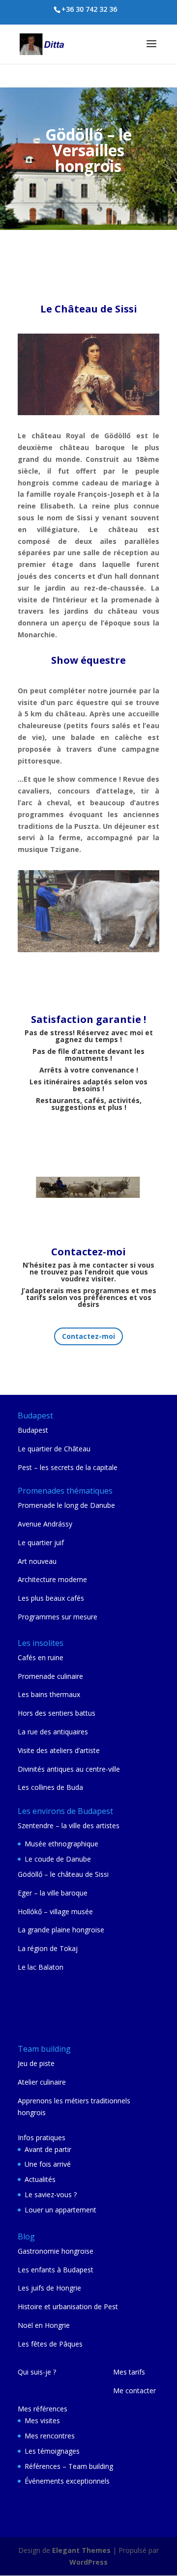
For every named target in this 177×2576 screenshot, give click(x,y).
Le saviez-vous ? (51, 2194)
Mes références (43, 2409)
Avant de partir (48, 2149)
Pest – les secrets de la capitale (68, 1467)
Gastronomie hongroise (56, 2251)
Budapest (33, 1430)
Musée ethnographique (61, 1844)
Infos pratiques (42, 2137)
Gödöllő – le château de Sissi (63, 1874)
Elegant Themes (81, 2550)
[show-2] (88, 949)
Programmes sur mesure (58, 1617)
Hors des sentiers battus (57, 1713)
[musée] (88, 412)
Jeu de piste (36, 2063)
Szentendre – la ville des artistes (69, 1826)
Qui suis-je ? (37, 2372)
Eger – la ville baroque (53, 1893)
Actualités (40, 2179)
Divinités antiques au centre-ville (69, 1769)
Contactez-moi (88, 1336)
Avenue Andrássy (45, 1524)
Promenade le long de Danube (66, 1505)
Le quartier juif (41, 1543)
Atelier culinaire (42, 2082)
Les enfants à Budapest (56, 2270)
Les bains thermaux (49, 1694)
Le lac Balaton (41, 1967)
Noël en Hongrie (44, 2325)
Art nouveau (37, 1561)
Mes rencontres (50, 2436)
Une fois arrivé (48, 2164)
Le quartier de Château (54, 1449)
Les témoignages (52, 2451)
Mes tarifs (129, 2372)
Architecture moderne (52, 1579)
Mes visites (42, 2420)
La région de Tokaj (48, 1948)
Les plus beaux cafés (51, 1598)
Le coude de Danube (58, 1859)
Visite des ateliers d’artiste (59, 1750)
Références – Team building (69, 2466)
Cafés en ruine (41, 1657)
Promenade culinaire (50, 1676)
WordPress (88, 2562)
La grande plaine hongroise (61, 1930)
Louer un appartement (60, 2210)
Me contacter (134, 2391)
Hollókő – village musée (55, 1911)
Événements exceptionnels (67, 2481)
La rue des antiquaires (53, 1732)
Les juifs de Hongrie (49, 2288)
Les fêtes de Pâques (50, 2344)
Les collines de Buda (50, 1787)
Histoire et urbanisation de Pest (68, 2307)
